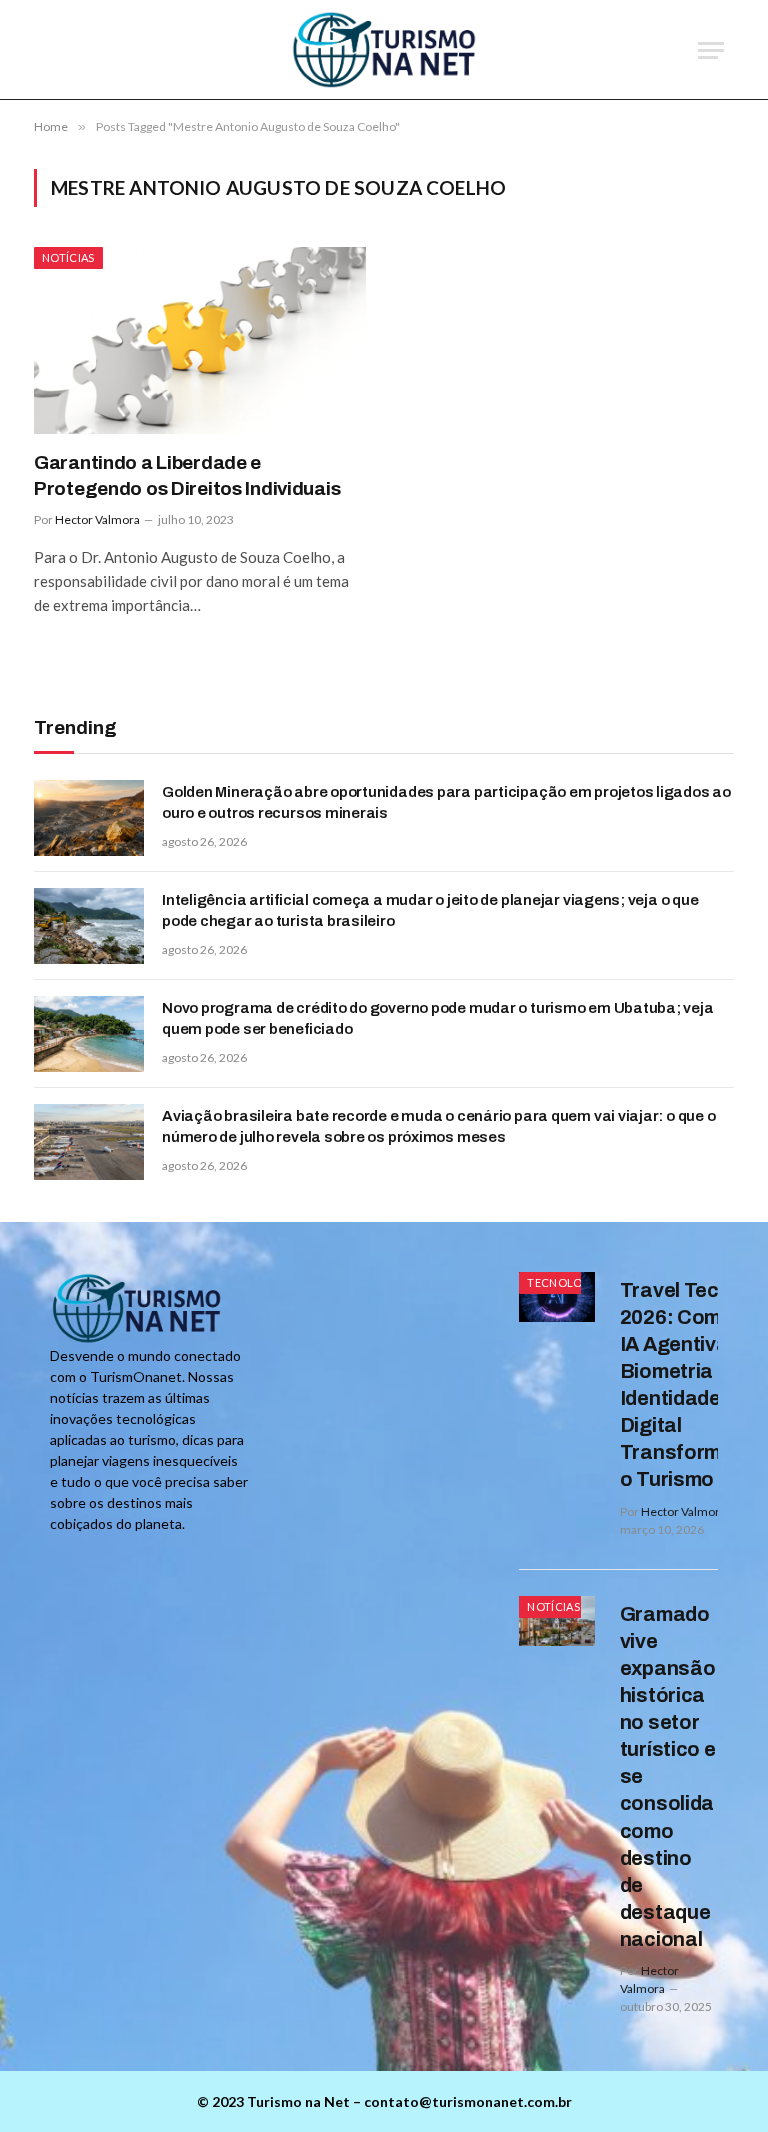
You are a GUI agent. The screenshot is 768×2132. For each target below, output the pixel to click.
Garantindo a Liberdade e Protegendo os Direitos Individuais (187, 475)
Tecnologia (564, 1282)
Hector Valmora (97, 519)
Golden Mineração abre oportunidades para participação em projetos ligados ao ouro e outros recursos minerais (446, 802)
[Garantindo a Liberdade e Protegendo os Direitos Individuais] (200, 340)
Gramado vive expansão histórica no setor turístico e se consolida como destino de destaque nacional (668, 1777)
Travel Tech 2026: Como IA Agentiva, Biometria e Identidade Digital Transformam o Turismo (685, 1385)
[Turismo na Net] (384, 50)
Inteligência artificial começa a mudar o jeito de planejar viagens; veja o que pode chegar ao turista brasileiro (430, 910)
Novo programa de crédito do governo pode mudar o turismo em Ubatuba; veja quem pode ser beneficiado (438, 1018)
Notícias (68, 257)
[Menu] (711, 50)
